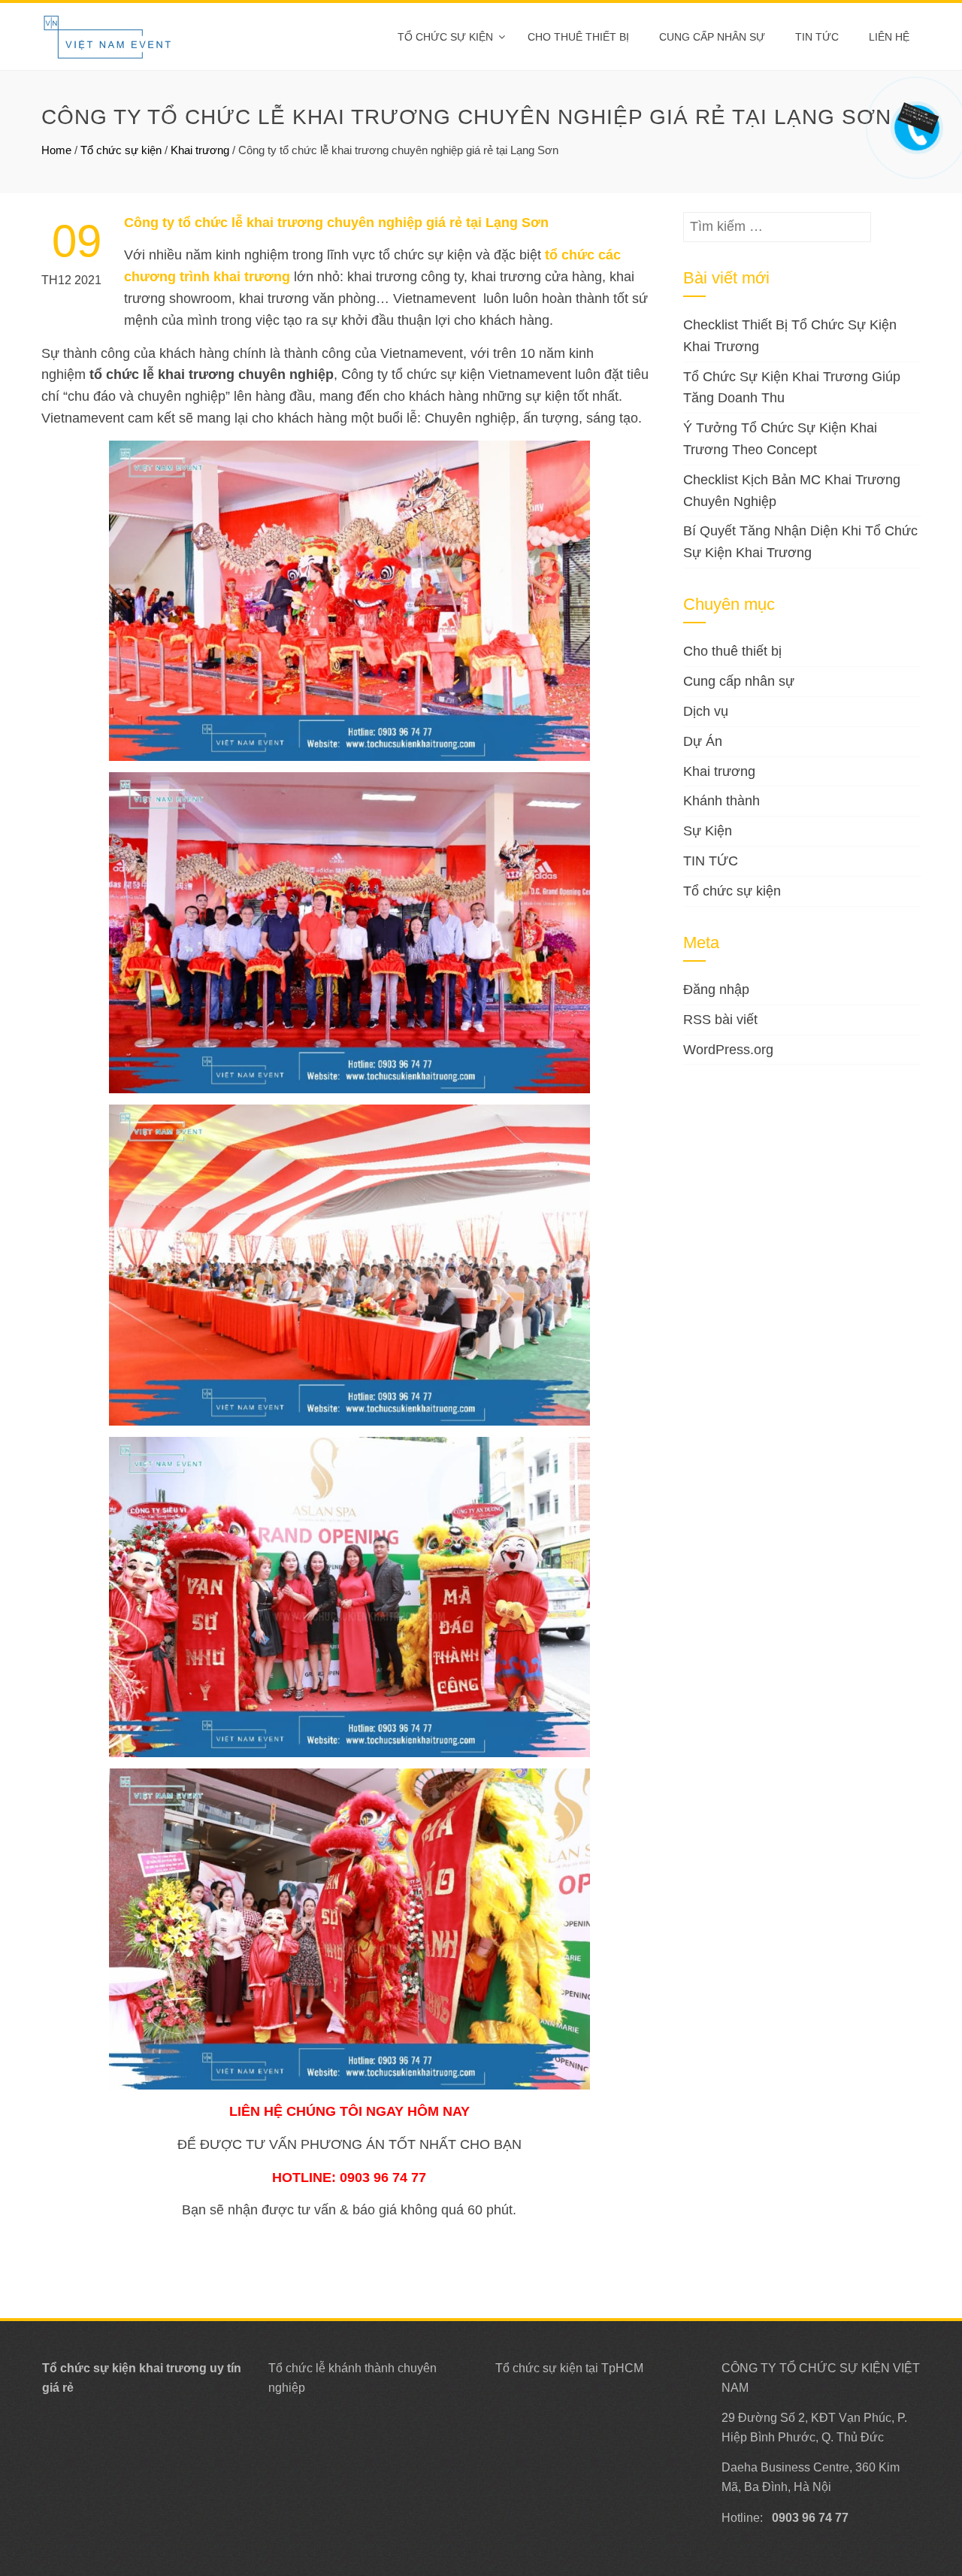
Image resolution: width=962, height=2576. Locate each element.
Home (56, 150)
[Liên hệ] (915, 117)
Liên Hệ (889, 37)
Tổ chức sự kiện (445, 37)
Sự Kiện (708, 831)
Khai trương (200, 150)
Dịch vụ (706, 711)
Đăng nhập (716, 989)
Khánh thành (721, 801)
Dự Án (703, 741)
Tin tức (817, 37)
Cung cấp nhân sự (712, 37)
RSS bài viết (720, 1020)
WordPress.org (728, 1050)
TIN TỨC (711, 861)
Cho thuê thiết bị (578, 37)
